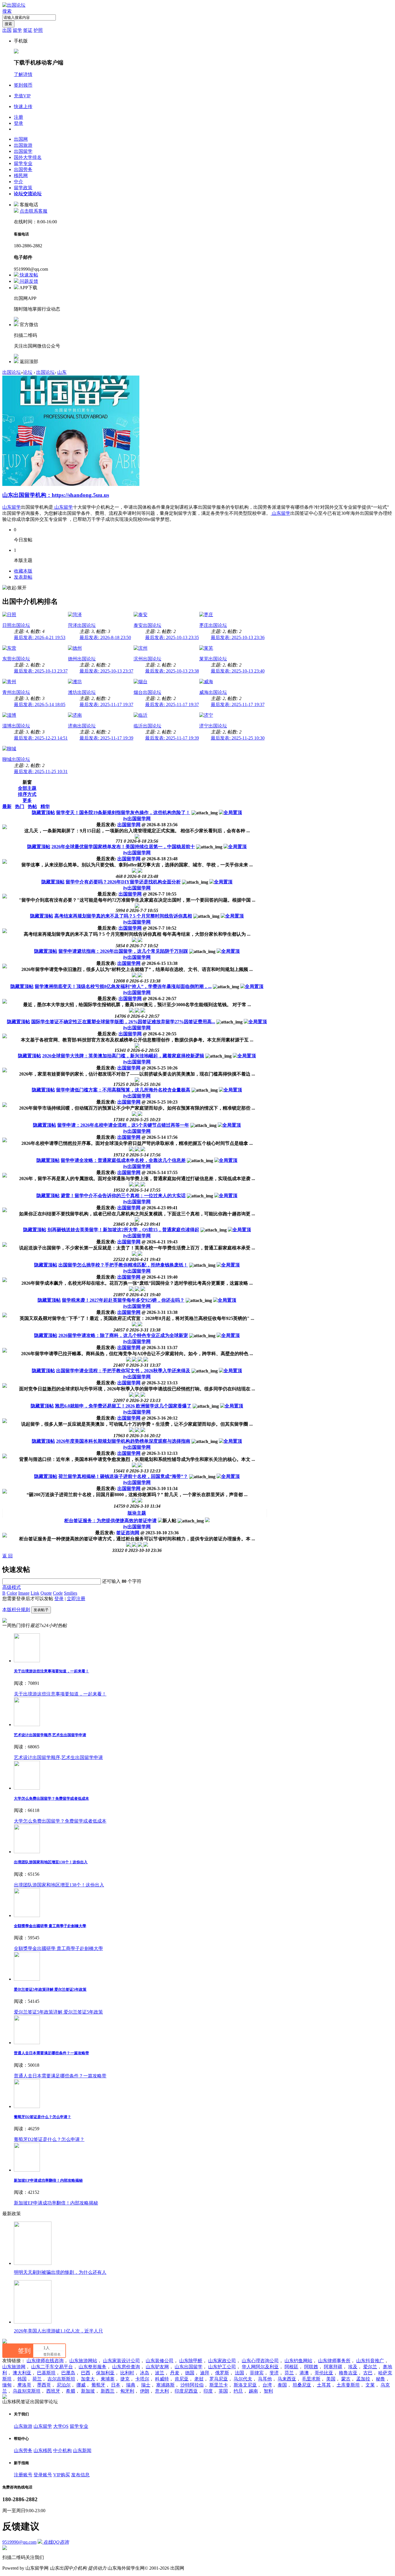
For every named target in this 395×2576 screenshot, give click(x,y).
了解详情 (23, 74)
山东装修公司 (160, 2361)
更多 (27, 800)
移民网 (21, 175)
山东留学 (12, 507)
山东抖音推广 (370, 2361)
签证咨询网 (128, 1533)
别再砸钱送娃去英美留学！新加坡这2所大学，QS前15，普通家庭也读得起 (123, 1230)
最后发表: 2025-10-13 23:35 (172, 637)
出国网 (21, 139)
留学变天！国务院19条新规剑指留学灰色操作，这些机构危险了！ (123, 812)
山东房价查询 (126, 2367)
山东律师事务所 (334, 2361)
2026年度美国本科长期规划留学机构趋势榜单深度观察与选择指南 (123, 1441)
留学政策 (23, 188)
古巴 (368, 2373)
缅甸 (7, 2385)
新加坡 (88, 2391)
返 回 (8, 1556)
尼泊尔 (64, 2385)
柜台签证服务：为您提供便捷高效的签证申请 (110, 1521)
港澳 (304, 2373)
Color (12, 1593)
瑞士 (146, 2385)
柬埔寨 (108, 2379)
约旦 (238, 2391)
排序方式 (27, 794)
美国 (331, 2379)
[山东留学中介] (71, 484)
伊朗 (145, 2391)
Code (58, 1593)
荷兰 (37, 2379)
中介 (19, 182)
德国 (190, 2373)
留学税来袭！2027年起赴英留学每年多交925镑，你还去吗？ (123, 1300)
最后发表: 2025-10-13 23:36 (238, 637)
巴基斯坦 (46, 2373)
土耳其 (324, 2385)
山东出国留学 (189, 2367)
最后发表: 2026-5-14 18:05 (40, 704)
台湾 (267, 2385)
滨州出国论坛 (147, 659)
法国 (239, 2373)
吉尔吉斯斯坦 (61, 2379)
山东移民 (43, 2450)
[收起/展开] (14, 588)
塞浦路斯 (165, 2385)
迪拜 (205, 2373)
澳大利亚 (22, 2373)
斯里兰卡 (219, 2385)
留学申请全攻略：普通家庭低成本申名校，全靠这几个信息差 (123, 1160)
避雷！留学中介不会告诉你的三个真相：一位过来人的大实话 (123, 1196)
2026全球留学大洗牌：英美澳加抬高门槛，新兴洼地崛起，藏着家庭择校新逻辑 (123, 1056)
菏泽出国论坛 (82, 625)
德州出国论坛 (82, 659)
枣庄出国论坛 (213, 625)
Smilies (71, 1593)
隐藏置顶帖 (43, 812)
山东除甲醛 (191, 2361)
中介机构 (62, 2450)
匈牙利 (127, 2391)
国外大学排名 (28, 157)
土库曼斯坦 (348, 2385)
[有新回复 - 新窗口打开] (207, 1521)
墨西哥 (44, 2385)
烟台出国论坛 (147, 692)
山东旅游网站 (83, 2361)
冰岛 (145, 2373)
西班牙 (53, 2391)
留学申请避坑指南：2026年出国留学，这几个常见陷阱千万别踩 (123, 951)
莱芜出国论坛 (213, 659)
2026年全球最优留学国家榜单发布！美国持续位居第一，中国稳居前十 (123, 847)
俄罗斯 (222, 2373)
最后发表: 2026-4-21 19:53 (40, 637)
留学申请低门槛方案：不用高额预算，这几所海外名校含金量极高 (123, 1090)
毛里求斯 (311, 2379)
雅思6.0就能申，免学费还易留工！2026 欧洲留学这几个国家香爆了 (123, 1406)
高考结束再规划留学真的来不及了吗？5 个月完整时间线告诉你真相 (123, 916)
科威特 (162, 2379)
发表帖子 (41, 1610)
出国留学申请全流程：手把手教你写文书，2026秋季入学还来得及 (123, 1371)
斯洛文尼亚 (245, 2385)
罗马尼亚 (219, 2379)
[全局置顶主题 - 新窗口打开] (230, 812)
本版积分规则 (16, 1610)
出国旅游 (23, 145)
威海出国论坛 (213, 692)
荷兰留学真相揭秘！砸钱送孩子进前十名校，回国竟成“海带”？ (123, 1476)
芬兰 (289, 2373)
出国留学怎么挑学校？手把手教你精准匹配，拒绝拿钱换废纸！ (123, 1265)
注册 (19, 117)
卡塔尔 (142, 2379)
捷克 (125, 2379)
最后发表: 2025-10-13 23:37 (41, 671)
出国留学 (23, 151)
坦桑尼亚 (302, 2385)
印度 (208, 2391)
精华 (45, 806)
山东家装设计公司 (121, 2361)
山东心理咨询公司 (260, 2361)
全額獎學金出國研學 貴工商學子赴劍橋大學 (50, 1926)
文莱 (370, 2385)
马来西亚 (287, 2379)
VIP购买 (62, 2475)
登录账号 (43, 2475)
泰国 (282, 2385)
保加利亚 (105, 2373)
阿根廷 (291, 2367)
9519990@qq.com (19, 2542)
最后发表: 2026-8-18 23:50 (105, 637)
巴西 (86, 2373)
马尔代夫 (243, 2379)
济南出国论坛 (82, 726)
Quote (46, 1593)
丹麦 (175, 2373)
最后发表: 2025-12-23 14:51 (41, 738)
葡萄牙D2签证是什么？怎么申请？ (43, 2117)
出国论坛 (12, 372)
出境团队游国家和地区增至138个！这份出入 (51, 1862)
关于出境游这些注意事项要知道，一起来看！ (51, 1671)
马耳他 (265, 2379)
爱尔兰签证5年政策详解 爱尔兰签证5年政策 (50, 1989)
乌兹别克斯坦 (27, 2391)
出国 (7, 30)
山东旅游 (23, 2426)
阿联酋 (311, 2367)
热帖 (32, 806)
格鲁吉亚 (348, 2373)
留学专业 (23, 163)
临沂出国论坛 (147, 726)
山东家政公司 (222, 2361)
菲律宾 (257, 2373)
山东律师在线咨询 (45, 2361)
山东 (62, 372)
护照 (38, 30)
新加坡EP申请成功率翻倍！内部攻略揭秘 (48, 2180)
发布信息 (80, 2475)
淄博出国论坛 (16, 726)
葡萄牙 (98, 2385)
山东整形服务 (93, 2367)
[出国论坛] (14, 5)
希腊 (71, 2391)
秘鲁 (381, 2379)
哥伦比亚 (324, 2373)
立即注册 (76, 1599)
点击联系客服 (34, 211)
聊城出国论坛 (16, 759)
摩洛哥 (24, 2385)
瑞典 (131, 2385)
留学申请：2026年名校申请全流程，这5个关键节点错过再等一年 (123, 1125)
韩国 (22, 2379)
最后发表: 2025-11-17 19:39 (106, 738)
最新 (7, 806)
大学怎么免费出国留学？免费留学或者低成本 (51, 1798)
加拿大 (88, 2379)
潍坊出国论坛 (82, 692)
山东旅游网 (14, 2367)
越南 (253, 2391)
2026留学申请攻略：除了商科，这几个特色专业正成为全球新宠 (123, 1335)
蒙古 (346, 2379)
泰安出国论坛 (147, 625)
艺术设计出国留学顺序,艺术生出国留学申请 (50, 1735)
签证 (28, 30)
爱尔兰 (370, 2367)
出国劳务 (23, 169)
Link (35, 1593)
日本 (116, 2385)
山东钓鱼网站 (298, 2361)
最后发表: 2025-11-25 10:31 (41, 771)
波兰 (160, 2373)
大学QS (61, 2426)
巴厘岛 (68, 2373)
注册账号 (23, 2475)
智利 (268, 2391)
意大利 (162, 2391)
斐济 (274, 2373)
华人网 (249, 2367)
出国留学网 (137, 819)
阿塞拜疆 (333, 2367)
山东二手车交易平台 (52, 2367)
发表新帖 (23, 577)
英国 (223, 2391)
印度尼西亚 (186, 2391)
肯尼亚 (182, 2379)
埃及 (353, 2367)
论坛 (28, 194)
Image (24, 1593)
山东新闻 (82, 2450)
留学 (17, 30)
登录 (19, 123)
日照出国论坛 (16, 625)
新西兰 (108, 2391)
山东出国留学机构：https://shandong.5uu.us (56, 495)
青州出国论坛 (16, 692)
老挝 (199, 2379)
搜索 (7, 11)
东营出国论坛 (16, 659)
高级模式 (12, 1587)
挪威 (81, 2385)
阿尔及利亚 (267, 2367)
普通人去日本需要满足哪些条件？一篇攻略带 (51, 2053)
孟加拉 (363, 2379)
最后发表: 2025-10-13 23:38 (172, 671)
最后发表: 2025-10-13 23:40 (238, 671)
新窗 (27, 782)
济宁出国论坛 (213, 726)
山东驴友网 (157, 2367)
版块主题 (137, 1513)
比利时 (127, 2373)
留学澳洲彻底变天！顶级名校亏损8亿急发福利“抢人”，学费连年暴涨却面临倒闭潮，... (123, 986)
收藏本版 (23, 571)
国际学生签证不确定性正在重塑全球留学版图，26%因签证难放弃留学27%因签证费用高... (123, 1022)
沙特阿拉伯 (192, 2385)
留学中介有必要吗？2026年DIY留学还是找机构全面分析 (123, 882)
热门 (20, 806)
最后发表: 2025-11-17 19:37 (106, 704)
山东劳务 (23, 2450)
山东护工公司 (222, 2367)
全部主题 (27, 788)
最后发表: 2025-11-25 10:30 (238, 738)
